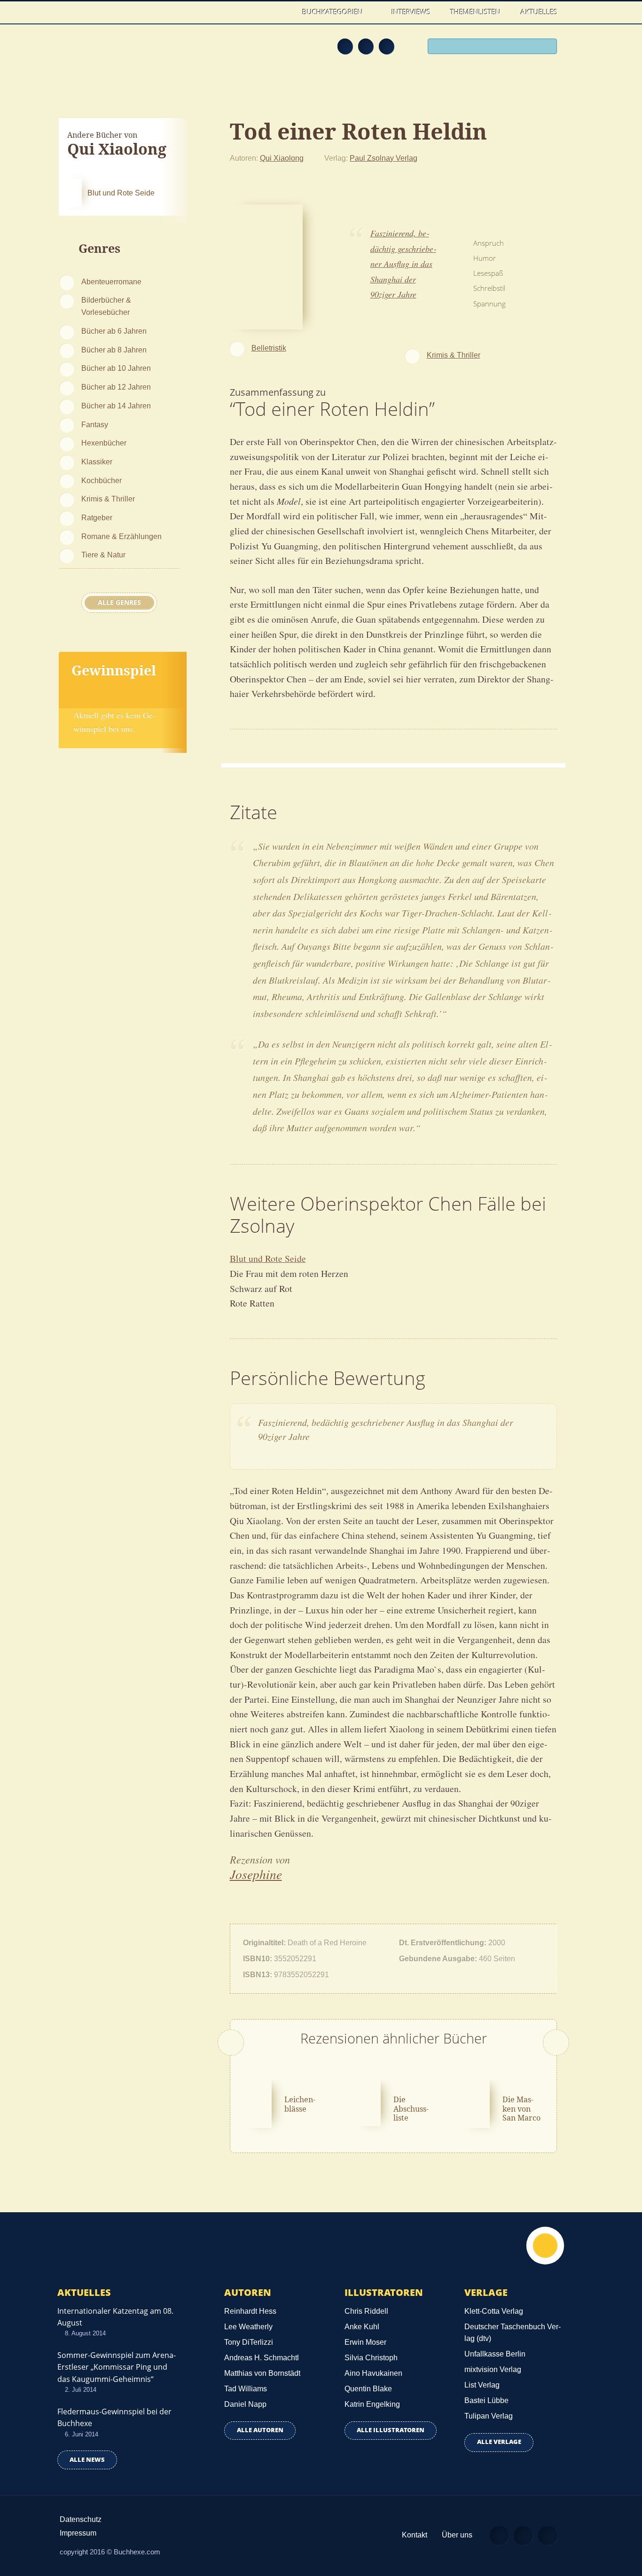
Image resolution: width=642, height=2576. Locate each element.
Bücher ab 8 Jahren (114, 350)
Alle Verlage (499, 2442)
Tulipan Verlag (489, 2416)
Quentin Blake (368, 2389)
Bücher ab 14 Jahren (116, 406)
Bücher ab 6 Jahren (114, 331)
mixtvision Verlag (493, 2369)
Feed (345, 46)
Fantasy (95, 424)
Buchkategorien (333, 12)
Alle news (87, 2460)
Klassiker (97, 462)
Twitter (386, 46)
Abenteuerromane (111, 282)
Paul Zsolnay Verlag (384, 158)
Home (283, 12)
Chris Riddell (366, 2311)
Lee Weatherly (248, 2327)
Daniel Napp (245, 2404)
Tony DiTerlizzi (249, 2342)
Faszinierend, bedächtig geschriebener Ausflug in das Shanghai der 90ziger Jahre (403, 264)
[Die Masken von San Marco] (475, 2103)
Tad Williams (246, 2389)
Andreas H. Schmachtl (262, 2358)
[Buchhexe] (121, 53)
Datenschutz (81, 2519)
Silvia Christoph (371, 2358)
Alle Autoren (260, 2430)
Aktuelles (539, 12)
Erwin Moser (365, 2342)
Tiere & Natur (103, 555)
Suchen (547, 47)
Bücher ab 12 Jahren (116, 387)
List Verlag (482, 2385)
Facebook (366, 46)
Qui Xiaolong (282, 158)
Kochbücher (102, 480)
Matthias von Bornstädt (262, 2373)
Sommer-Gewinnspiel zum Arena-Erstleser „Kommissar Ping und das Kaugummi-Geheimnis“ (117, 2367)
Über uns (457, 2535)
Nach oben (545, 2246)
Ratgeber (97, 517)
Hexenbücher (104, 443)
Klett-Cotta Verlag (494, 2311)
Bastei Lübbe (486, 2400)
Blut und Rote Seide (268, 1258)
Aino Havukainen (373, 2373)
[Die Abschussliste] (366, 2102)
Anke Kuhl (362, 2327)
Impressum (78, 2533)
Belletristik (269, 348)
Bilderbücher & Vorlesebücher (106, 306)
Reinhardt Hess (250, 2311)
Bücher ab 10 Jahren (116, 368)
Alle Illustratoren (391, 2430)
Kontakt (415, 2535)
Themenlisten (475, 12)
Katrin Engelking (372, 2404)
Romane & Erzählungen (121, 536)
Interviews (411, 12)
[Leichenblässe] (258, 2103)
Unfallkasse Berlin (495, 2354)
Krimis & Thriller (108, 499)
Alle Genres (119, 603)
